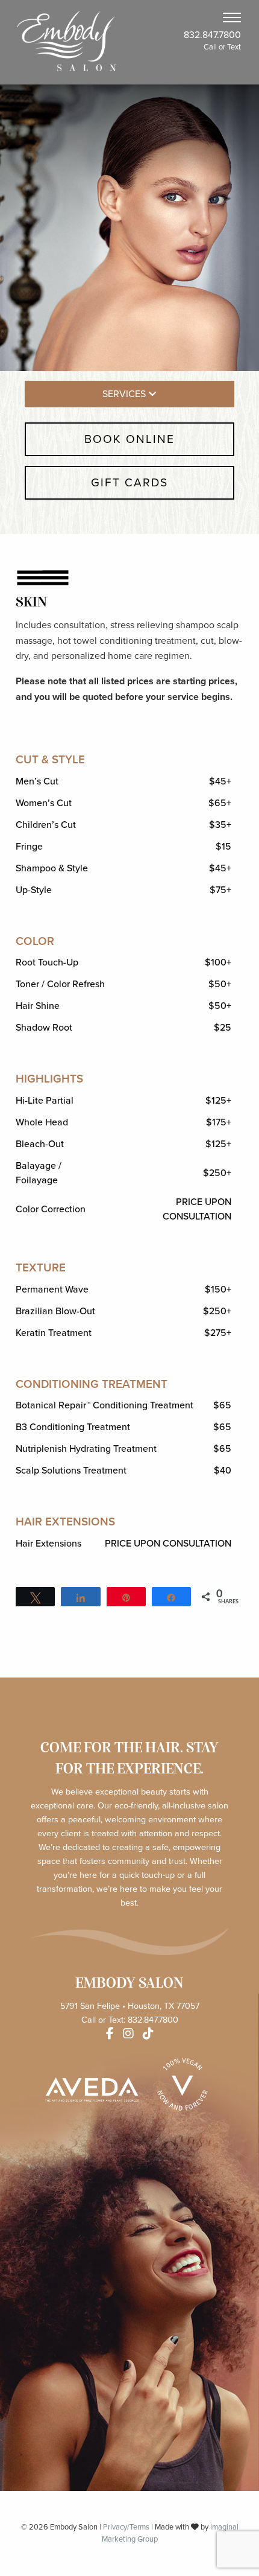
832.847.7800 (212, 35)
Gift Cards (129, 482)
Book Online (129, 439)
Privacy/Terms (126, 2527)
